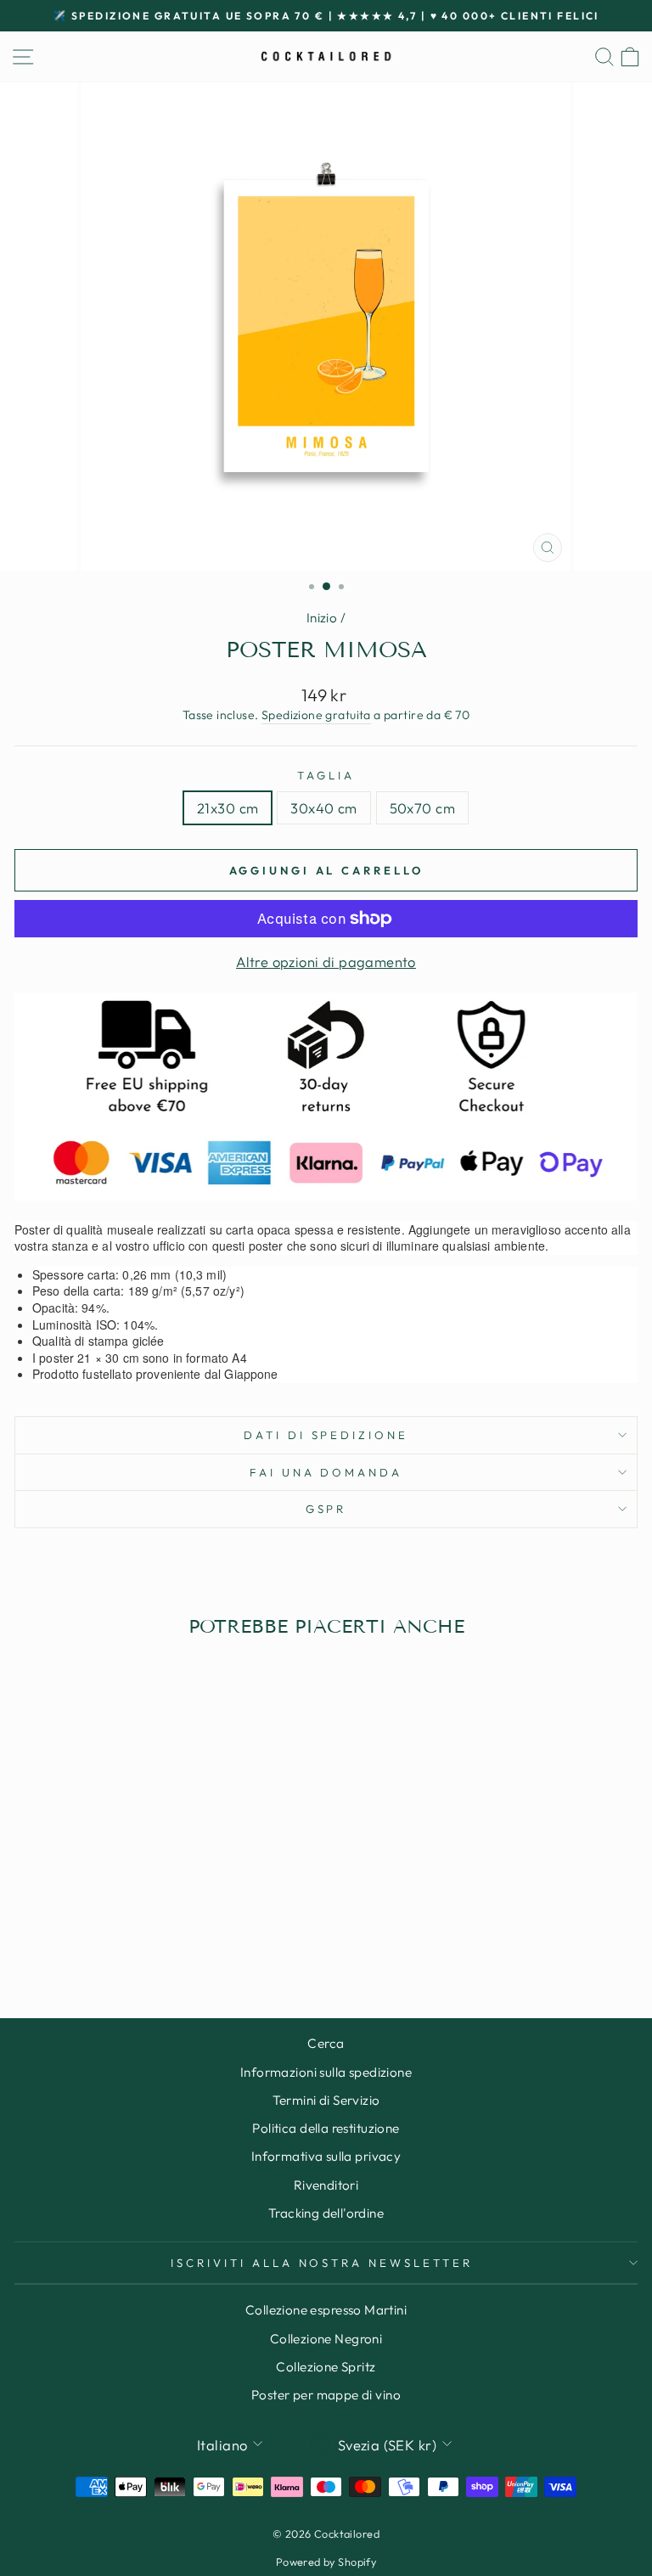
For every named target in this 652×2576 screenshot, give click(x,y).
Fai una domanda (326, 1472)
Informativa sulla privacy (326, 2156)
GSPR (326, 1509)
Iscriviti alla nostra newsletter (322, 2263)
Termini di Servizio (326, 2100)
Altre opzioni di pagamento (326, 962)
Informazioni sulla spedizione (326, 2072)
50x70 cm (422, 808)
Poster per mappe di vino (326, 2395)
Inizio (322, 618)
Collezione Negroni (326, 2339)
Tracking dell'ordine (326, 2213)
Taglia (326, 775)
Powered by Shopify (326, 2562)
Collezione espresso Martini (326, 2310)
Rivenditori (326, 2185)
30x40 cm (323, 808)
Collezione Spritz (326, 2367)
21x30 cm (228, 808)
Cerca (326, 2043)
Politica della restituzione (326, 2128)
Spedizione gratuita (316, 715)
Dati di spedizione (326, 1435)
